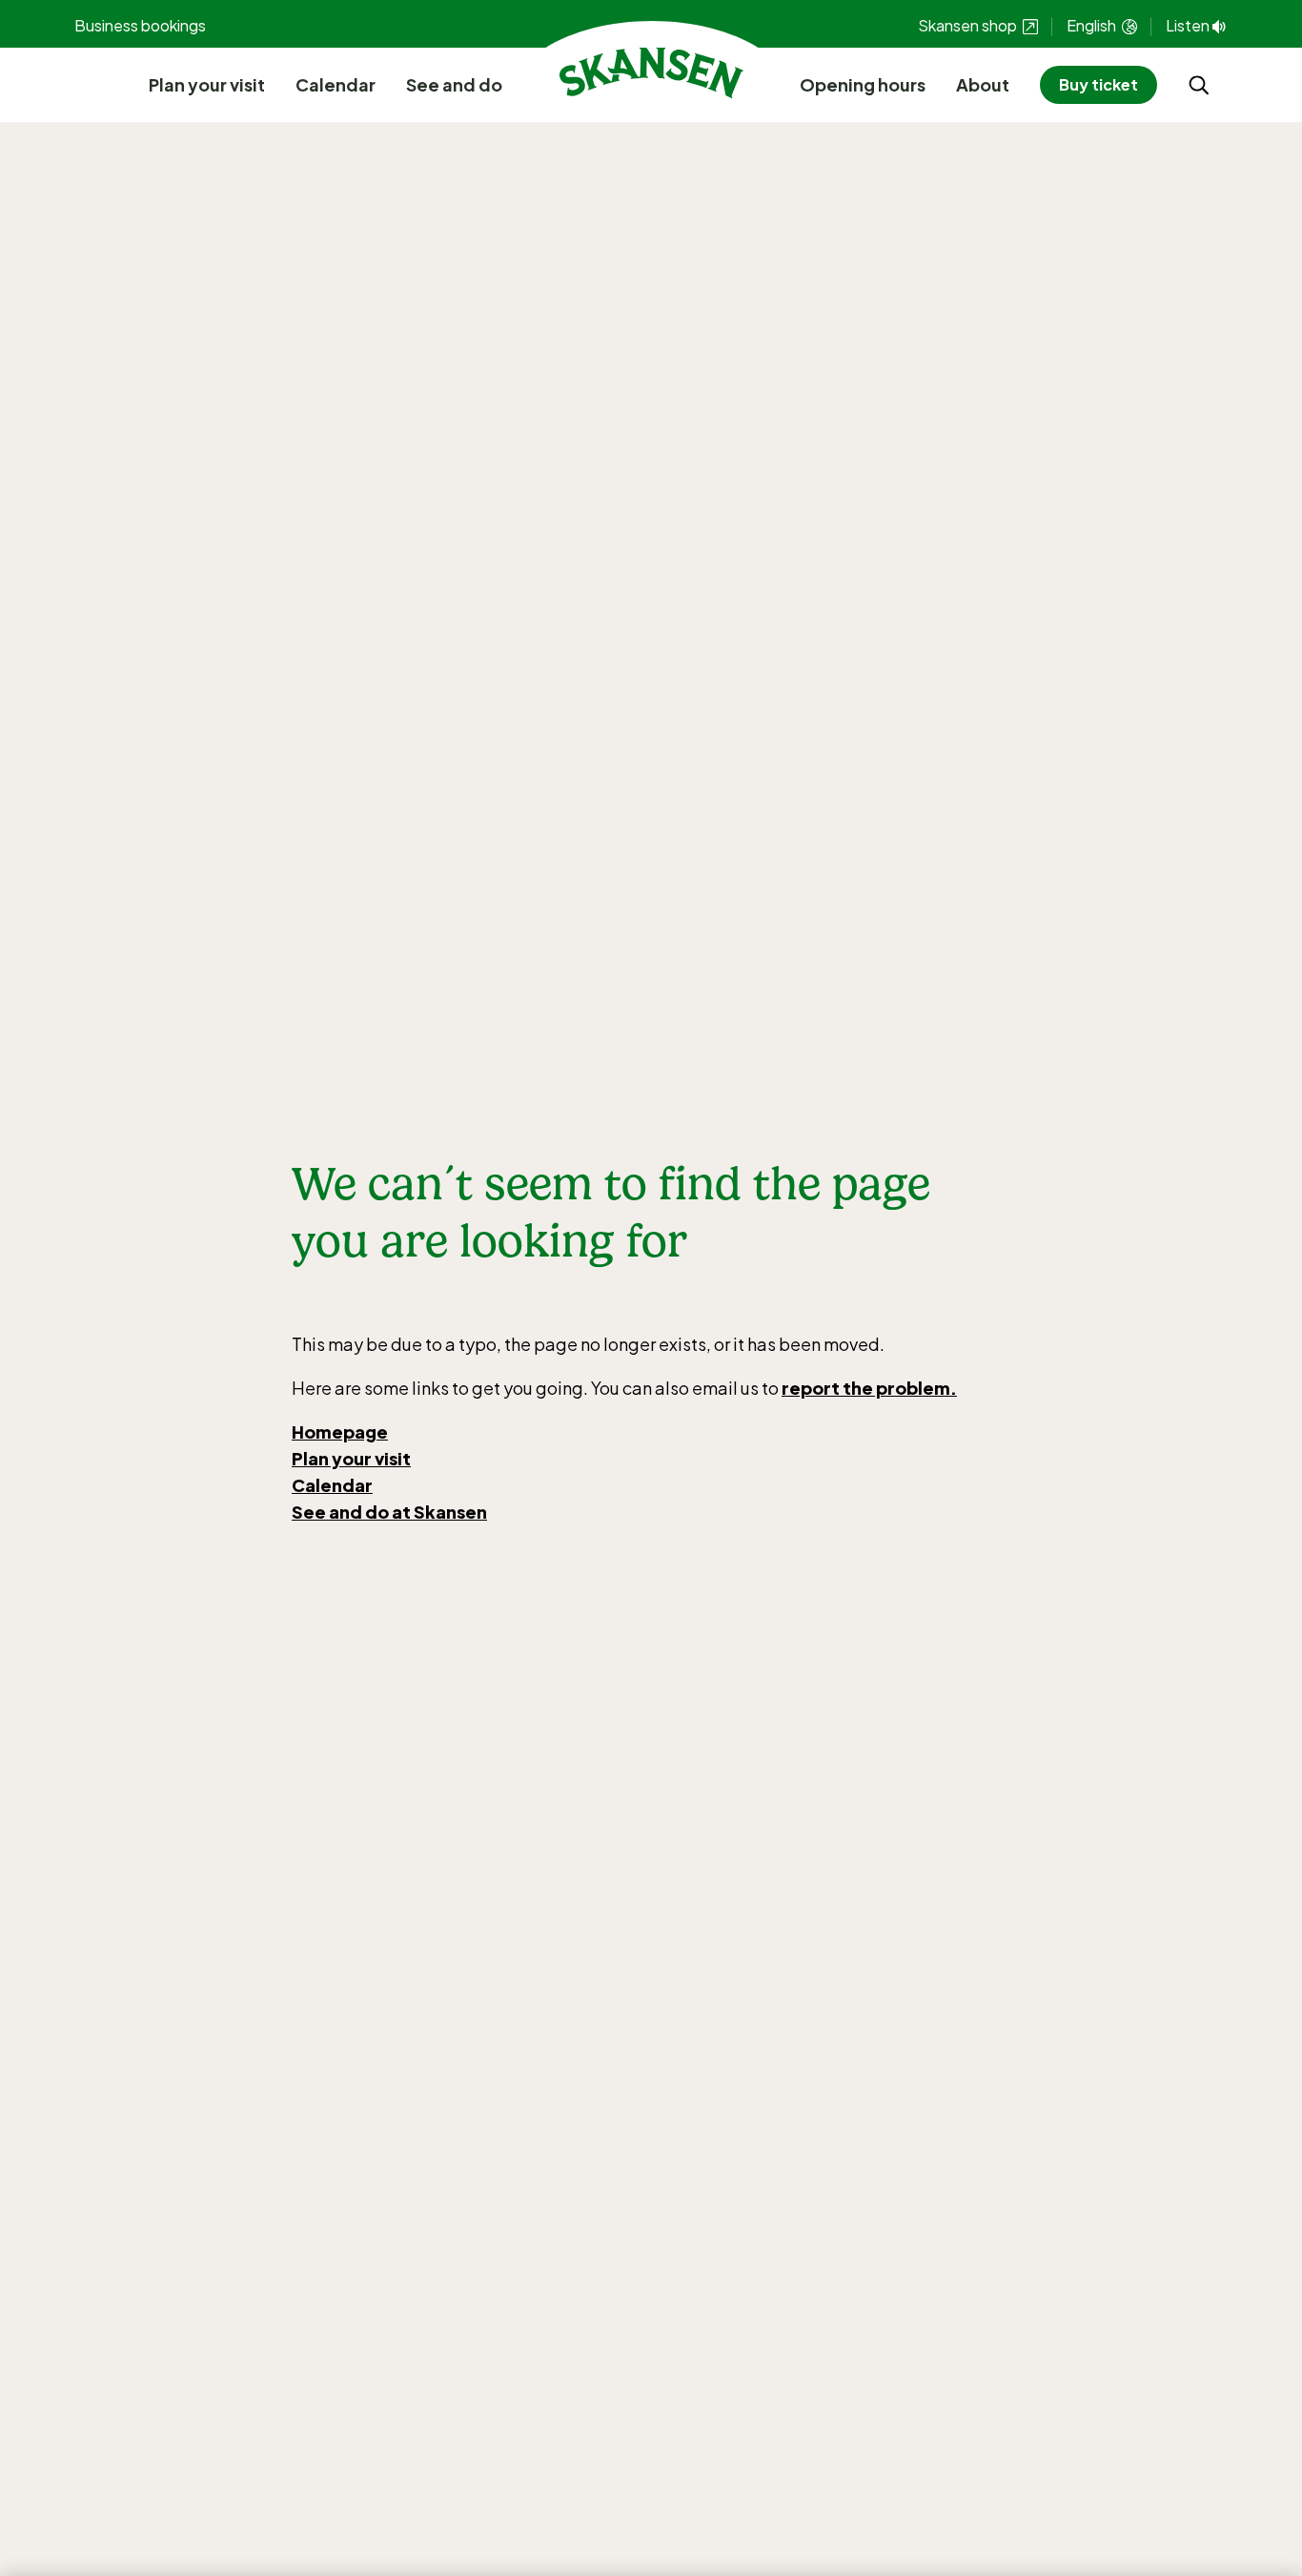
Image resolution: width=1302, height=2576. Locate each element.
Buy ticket (1099, 84)
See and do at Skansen (389, 1512)
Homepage (340, 1431)
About (983, 84)
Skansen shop (969, 25)
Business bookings (140, 25)
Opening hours (863, 84)
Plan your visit (207, 84)
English (1093, 25)
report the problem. (869, 1388)
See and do (454, 84)
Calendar (336, 84)
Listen (1188, 25)
